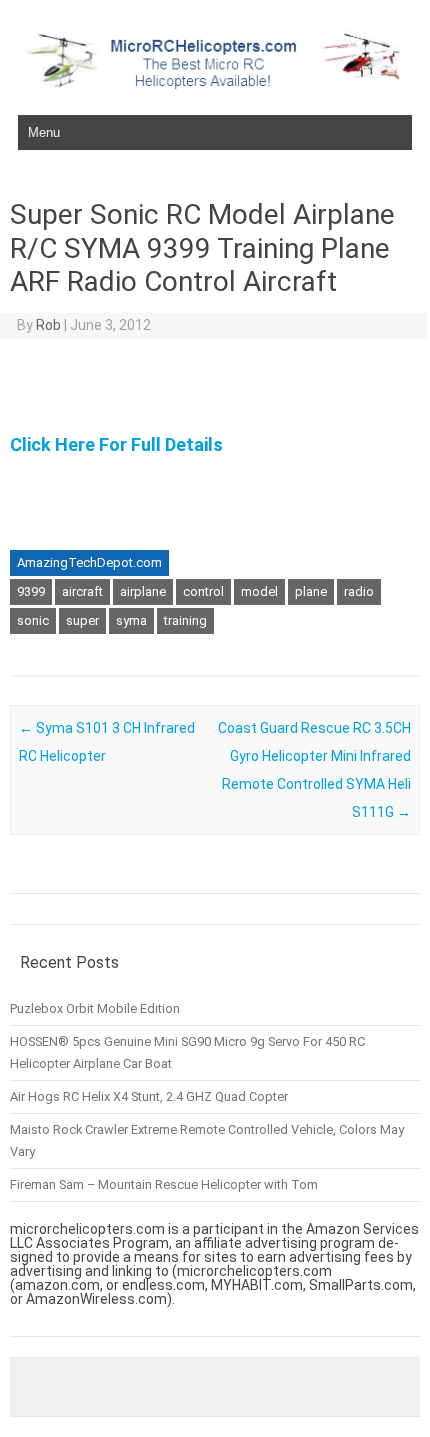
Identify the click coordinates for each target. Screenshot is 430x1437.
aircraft (82, 591)
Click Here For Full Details (116, 444)
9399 (31, 591)
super (82, 620)
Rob (48, 325)
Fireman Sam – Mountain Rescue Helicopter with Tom (164, 1184)
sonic (33, 620)
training (185, 620)
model (259, 591)
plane (311, 591)
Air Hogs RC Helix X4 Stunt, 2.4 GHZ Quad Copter (149, 1096)
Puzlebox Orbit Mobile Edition (95, 1008)
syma (131, 620)
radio (359, 591)
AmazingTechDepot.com (89, 562)
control (203, 591)
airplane (143, 591)
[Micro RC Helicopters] (215, 84)
